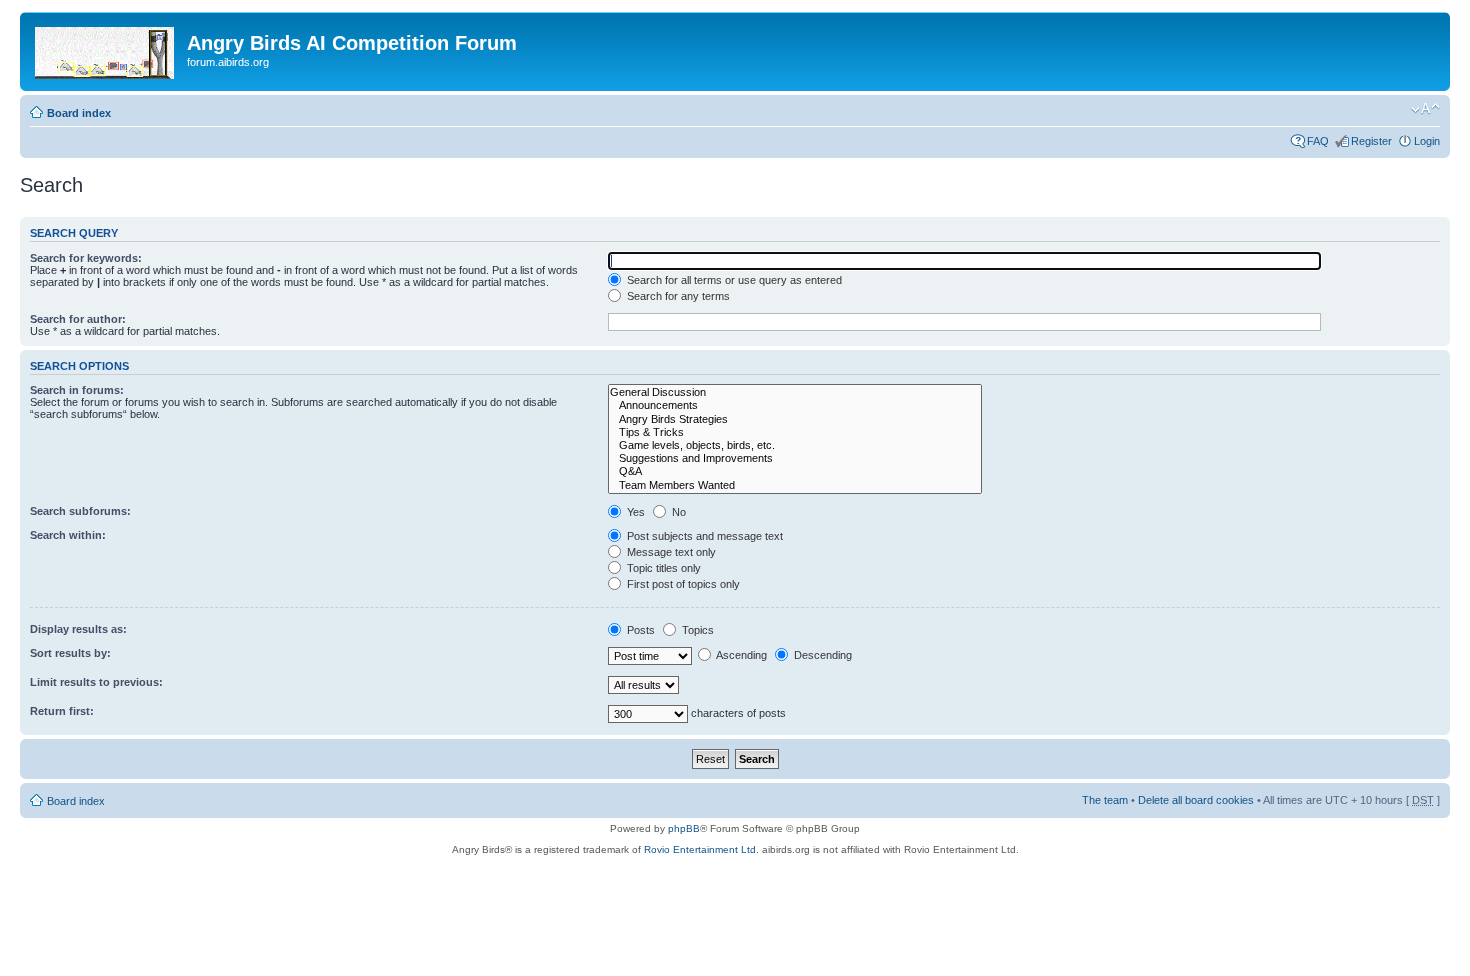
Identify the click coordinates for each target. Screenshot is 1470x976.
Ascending (740, 655)
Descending (821, 655)
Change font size (1425, 109)
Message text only (670, 552)
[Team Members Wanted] (795, 485)
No (677, 512)
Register (1371, 141)
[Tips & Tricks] (795, 432)
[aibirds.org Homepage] (106, 49)
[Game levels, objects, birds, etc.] (795, 445)
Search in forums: (77, 390)
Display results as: (78, 629)
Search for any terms (677, 296)
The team (1105, 800)
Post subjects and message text (703, 536)
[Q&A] (795, 471)
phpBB (684, 828)
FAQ (1318, 141)
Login (1427, 141)
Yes (634, 512)
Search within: (68, 535)
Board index (79, 113)
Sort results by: (70, 653)
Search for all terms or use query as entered (733, 280)
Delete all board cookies (1196, 800)
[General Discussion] (795, 392)
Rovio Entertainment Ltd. (701, 849)
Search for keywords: (86, 258)
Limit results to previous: (96, 682)
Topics (696, 630)
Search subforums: (80, 511)
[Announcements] (795, 405)
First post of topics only (682, 584)
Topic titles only (662, 568)
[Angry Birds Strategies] (795, 419)
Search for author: (78, 319)
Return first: (62, 711)
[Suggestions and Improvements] (795, 458)
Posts (639, 630)
